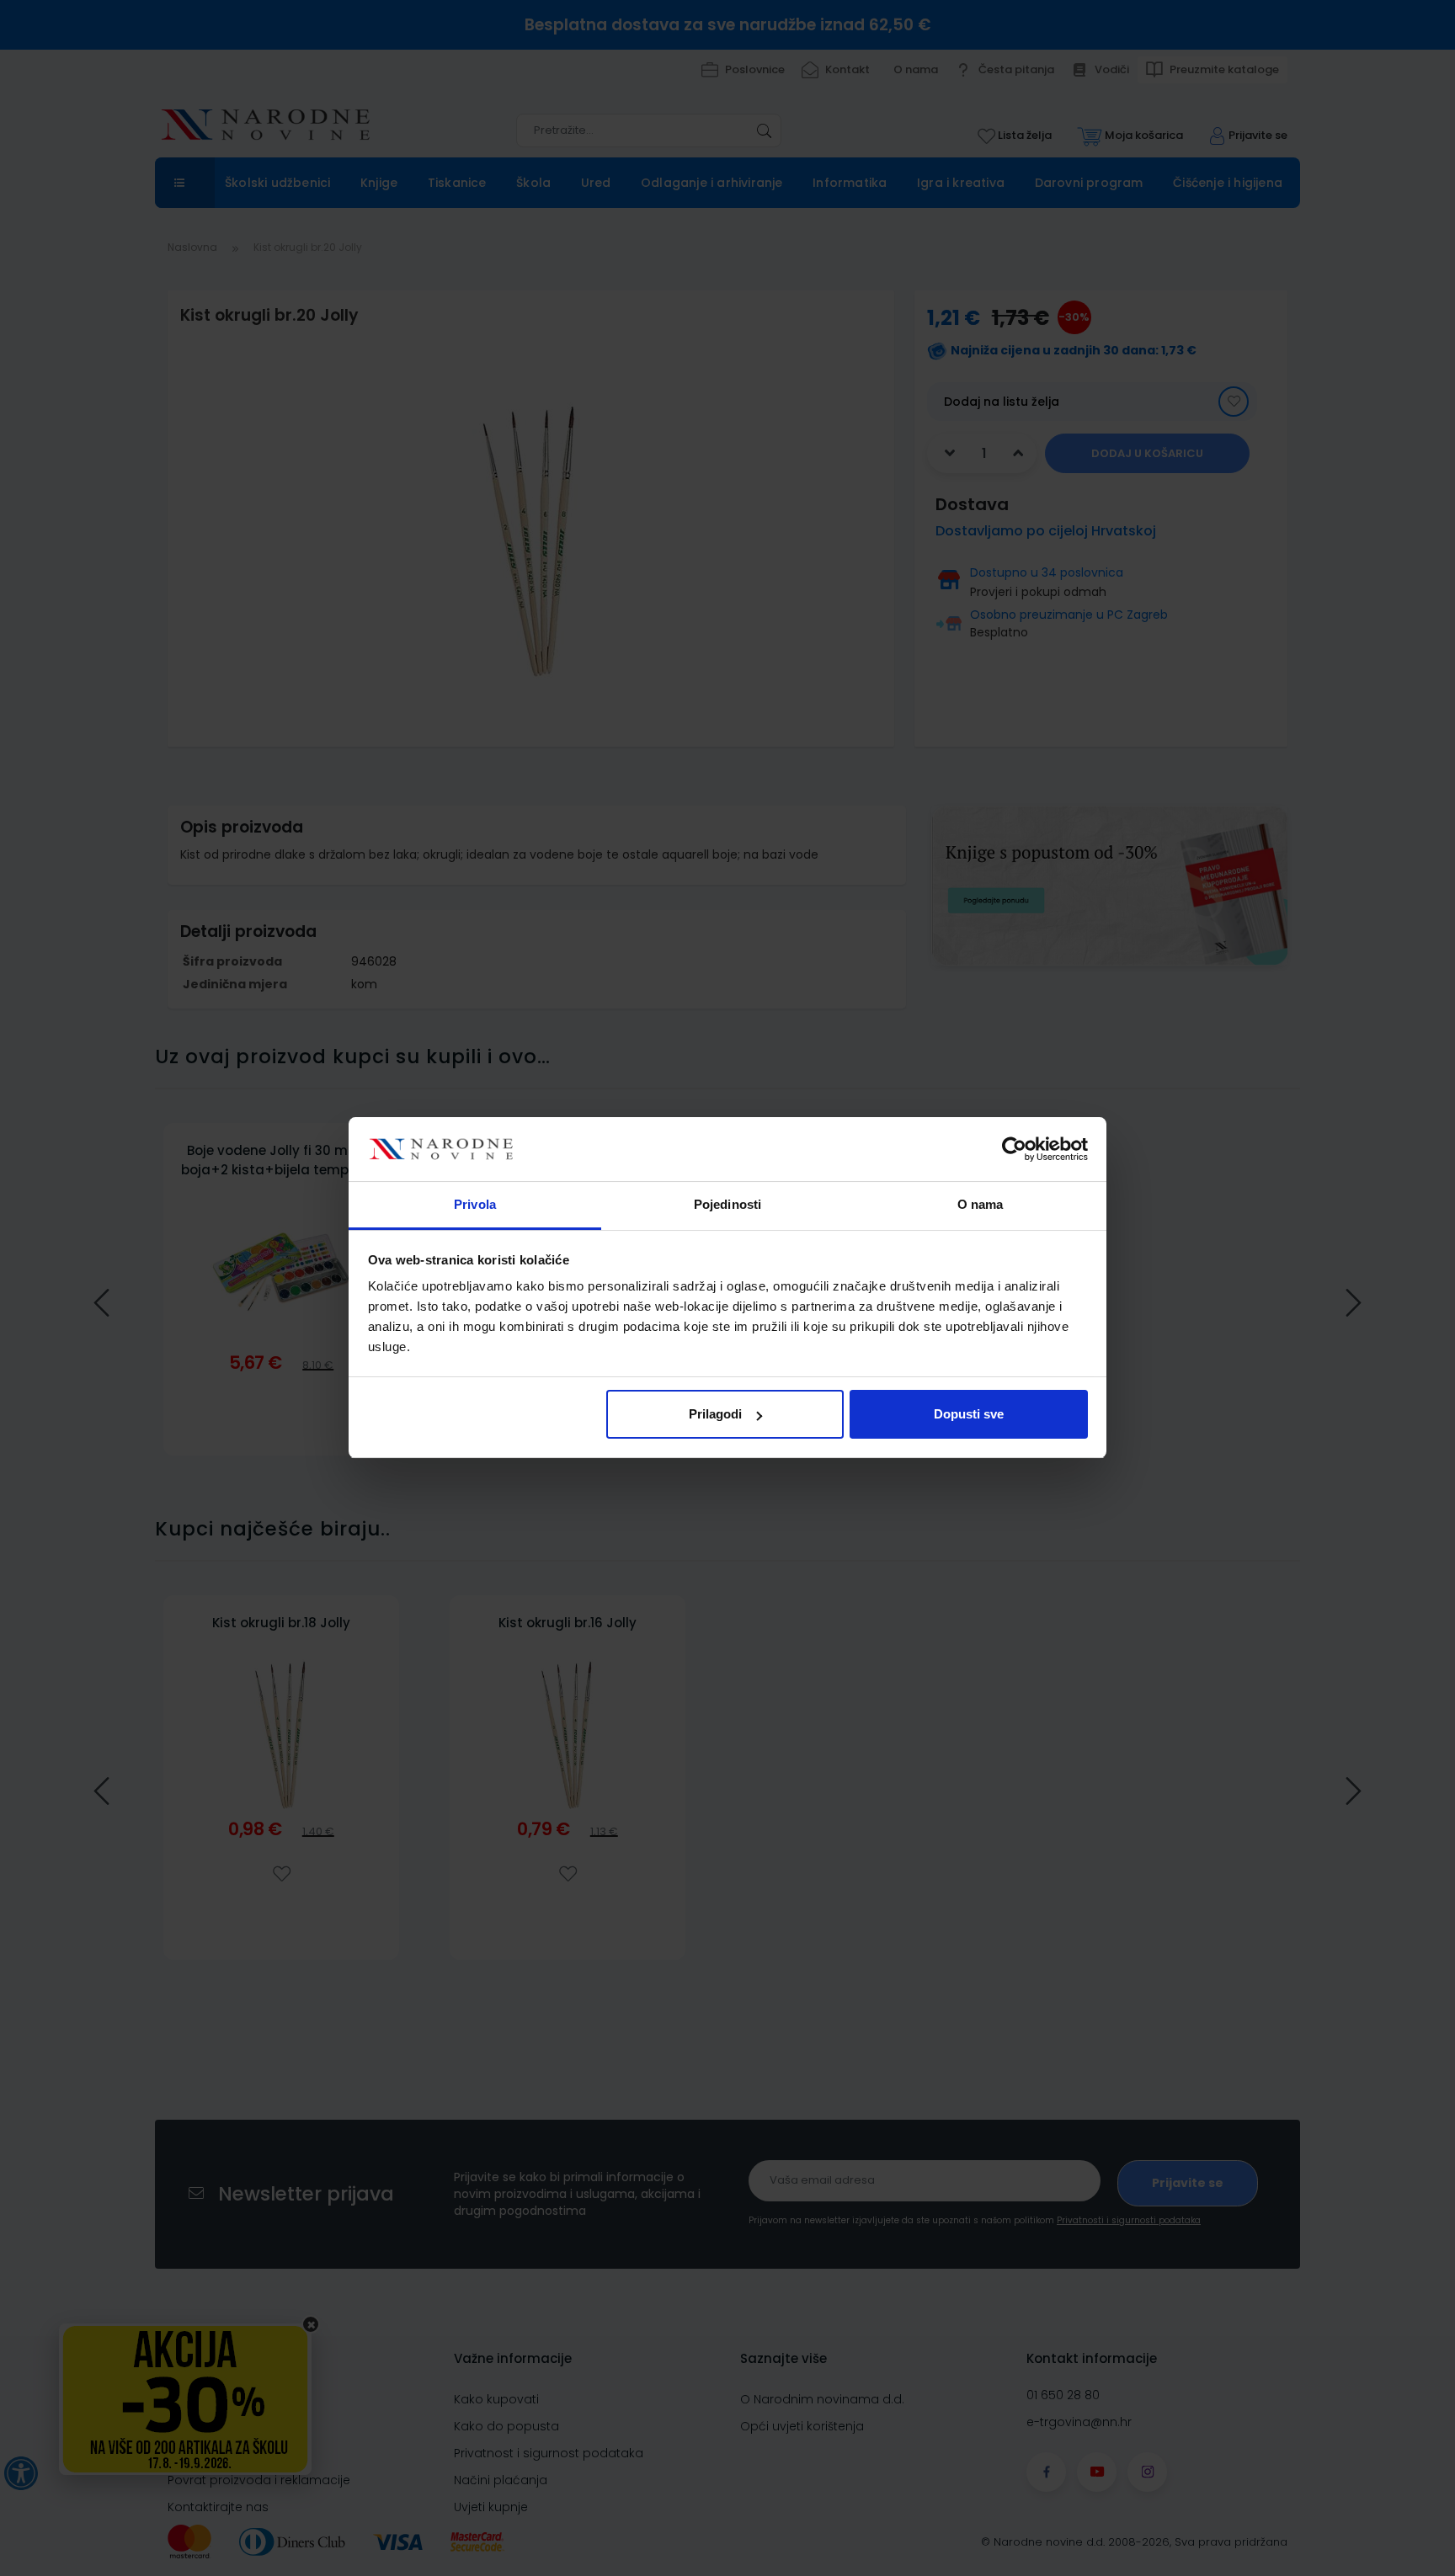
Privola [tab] (475, 1205)
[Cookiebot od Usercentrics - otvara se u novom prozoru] (1014, 1150)
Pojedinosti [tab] (727, 1205)
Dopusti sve (969, 1414)
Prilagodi (715, 1414)
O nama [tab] (981, 1205)
